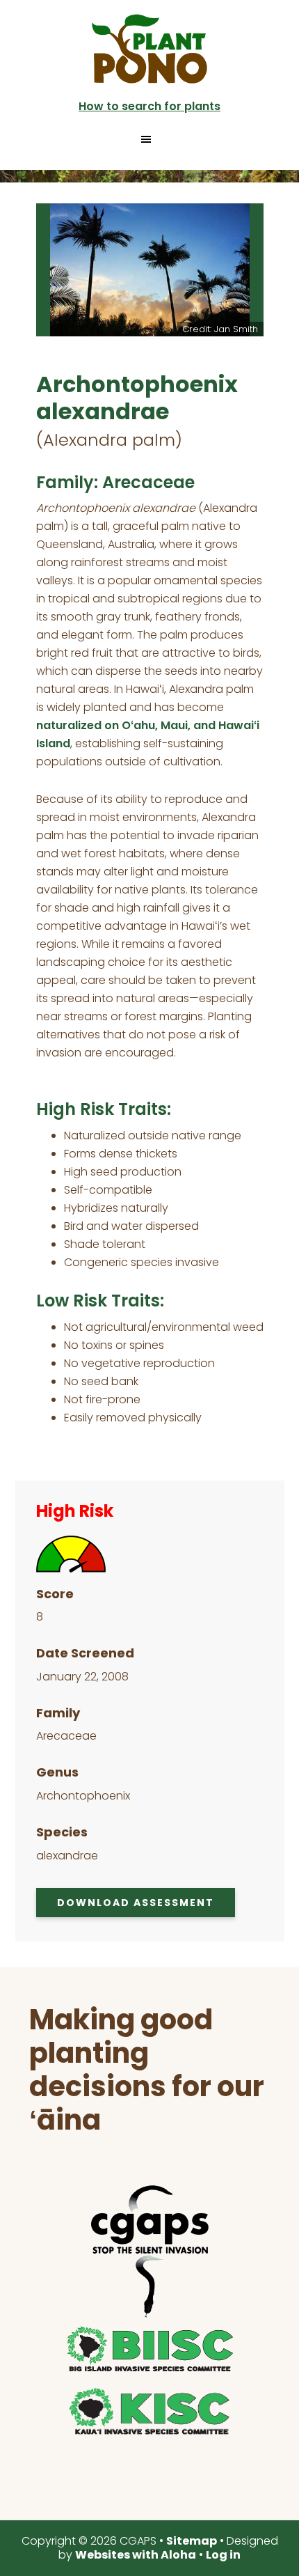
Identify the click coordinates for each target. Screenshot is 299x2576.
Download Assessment (136, 1903)
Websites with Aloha (136, 2555)
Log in (223, 2555)
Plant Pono (149, 49)
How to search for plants (149, 106)
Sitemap (192, 2541)
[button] (150, 139)
